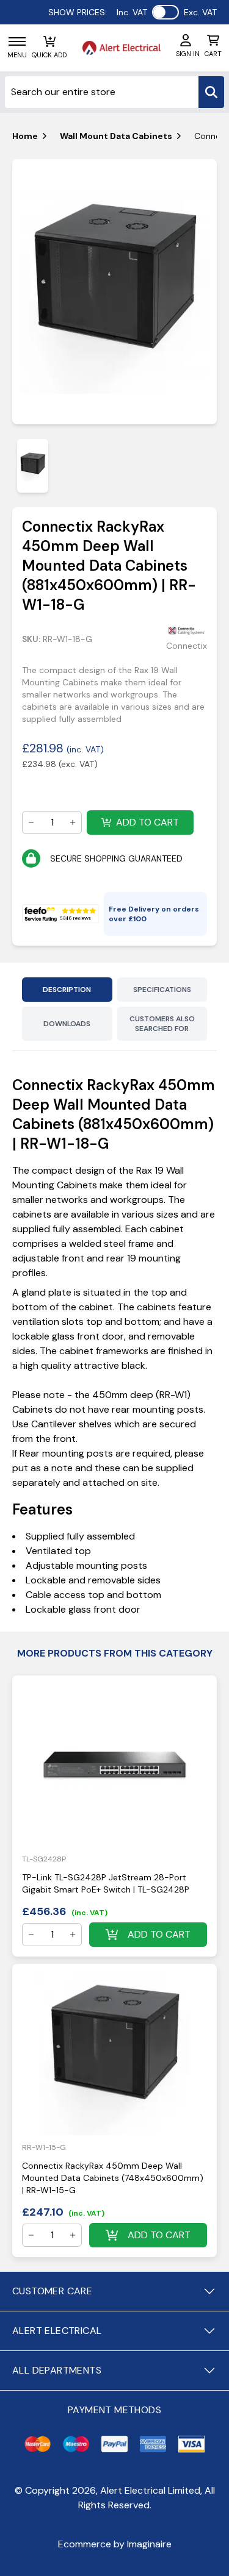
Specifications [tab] (162, 990)
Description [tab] (67, 990)
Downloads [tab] (67, 1024)
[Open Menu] (17, 41)
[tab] (33, 466)
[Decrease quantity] (31, 822)
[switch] (165, 12)
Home (25, 136)
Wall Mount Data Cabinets (116, 136)
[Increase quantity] (73, 822)
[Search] (211, 92)
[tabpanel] (114, 292)
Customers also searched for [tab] (162, 1024)
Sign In (188, 54)
